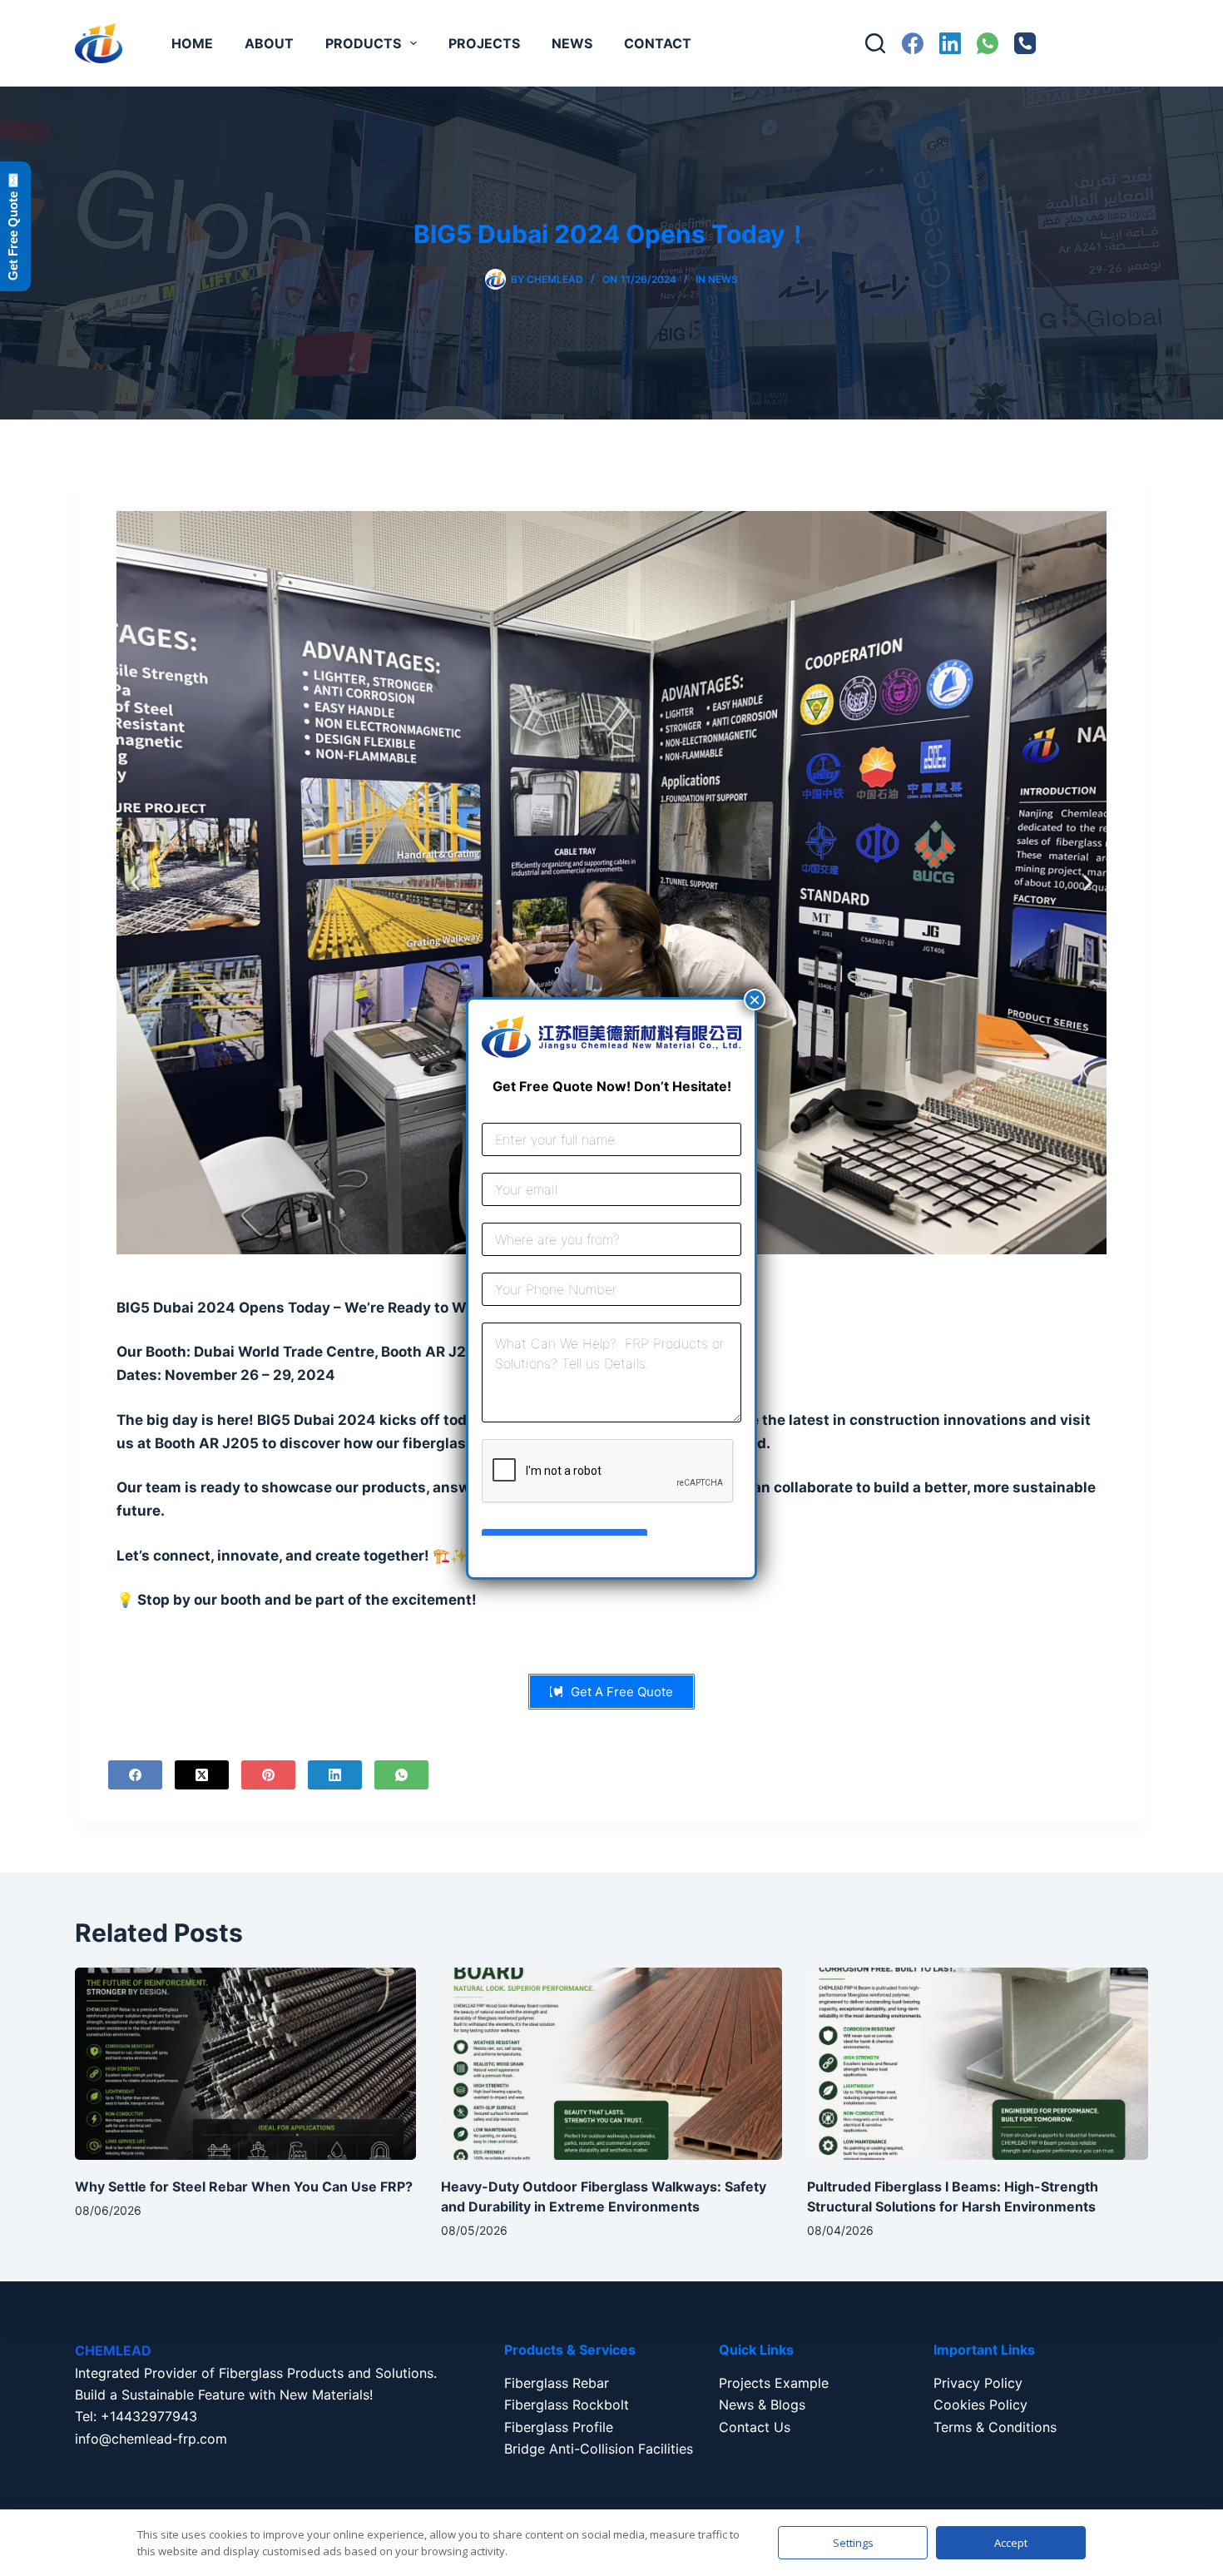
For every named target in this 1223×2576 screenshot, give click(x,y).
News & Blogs (762, 2405)
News (572, 43)
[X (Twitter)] (202, 1775)
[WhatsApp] (988, 43)
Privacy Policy (978, 2383)
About (269, 43)
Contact (658, 43)
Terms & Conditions (995, 2427)
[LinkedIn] (950, 43)
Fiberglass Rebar (557, 2383)
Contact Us (755, 2427)
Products (363, 43)
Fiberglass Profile (559, 2427)
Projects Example (774, 2383)
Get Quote (1100, 43)
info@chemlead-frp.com (151, 2439)
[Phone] (1025, 43)
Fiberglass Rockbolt (567, 2405)
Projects (484, 43)
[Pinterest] (268, 1775)
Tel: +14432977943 (136, 2416)
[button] (135, 883)
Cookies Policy (980, 2405)
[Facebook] (913, 43)
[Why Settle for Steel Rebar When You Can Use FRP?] (245, 2064)
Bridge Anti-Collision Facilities (599, 2449)
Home (192, 43)
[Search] (875, 43)
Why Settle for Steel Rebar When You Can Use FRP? (244, 2186)
